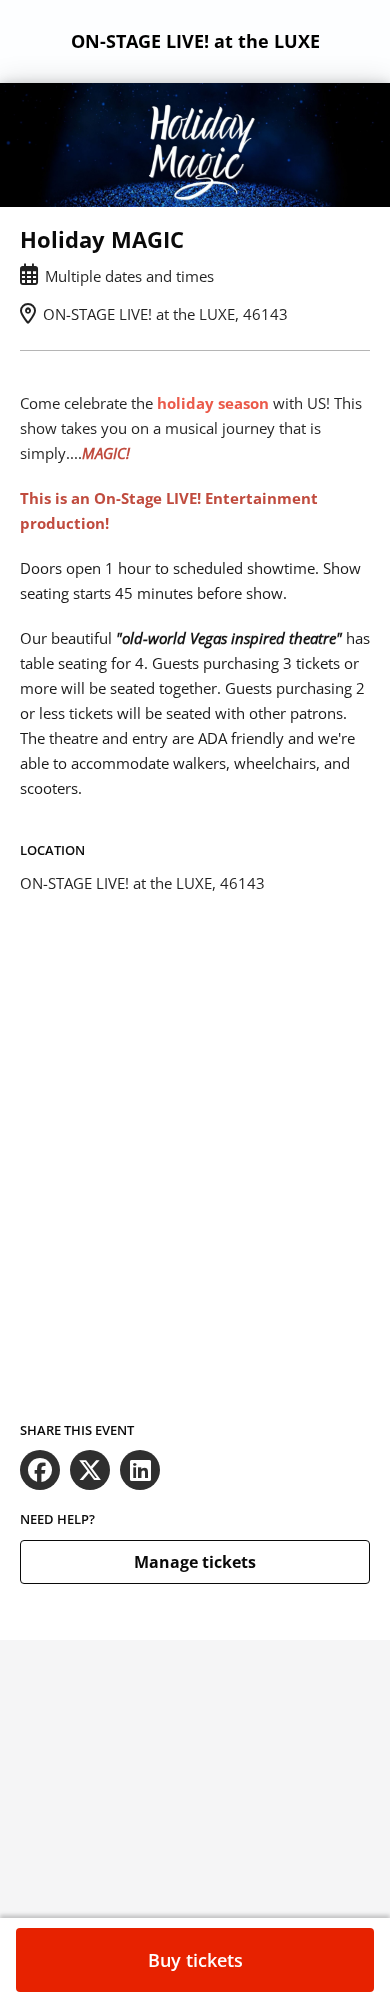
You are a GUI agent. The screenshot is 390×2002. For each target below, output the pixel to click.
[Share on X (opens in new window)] (90, 1470)
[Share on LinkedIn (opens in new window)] (140, 1470)
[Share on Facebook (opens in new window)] (40, 1470)
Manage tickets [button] (195, 1562)
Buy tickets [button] (195, 1960)
